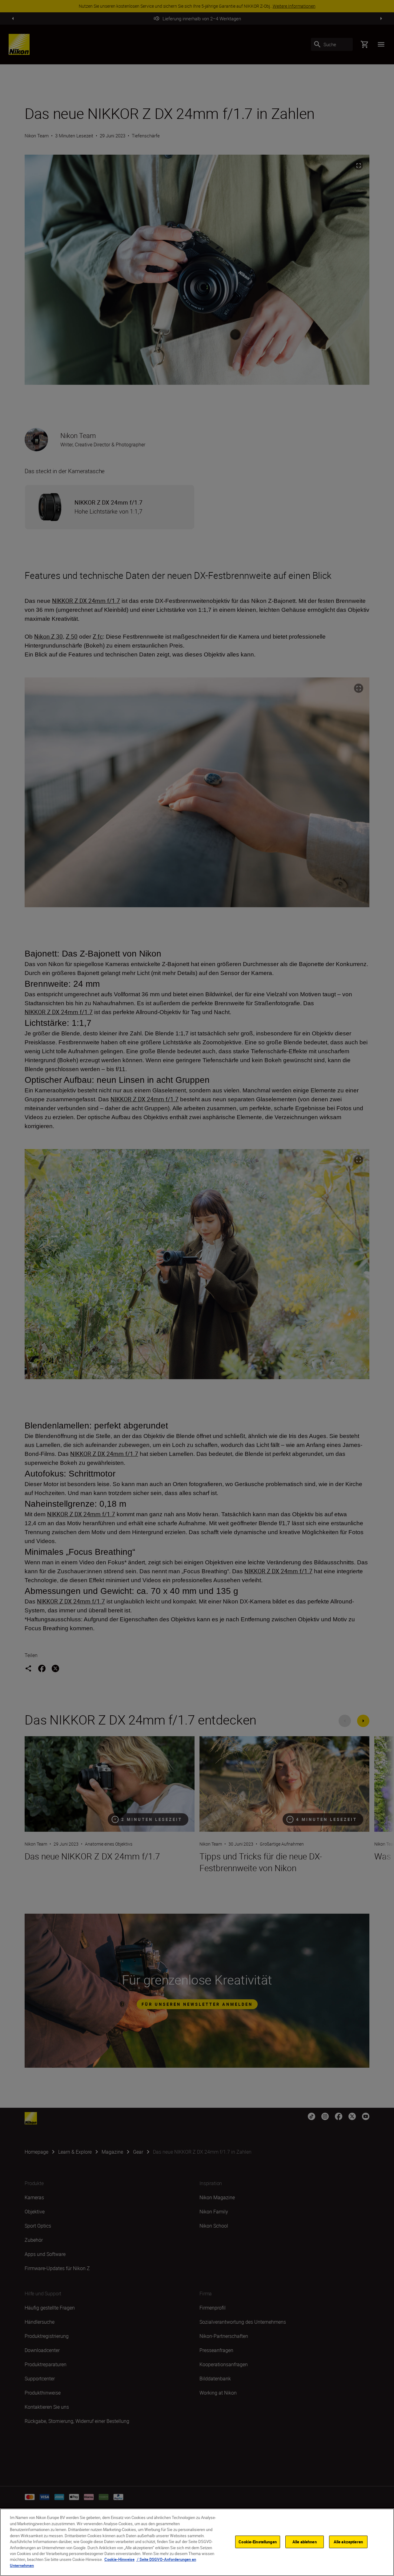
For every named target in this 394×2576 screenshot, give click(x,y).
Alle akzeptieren (348, 2541)
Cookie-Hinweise (119, 2560)
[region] (197, 2542)
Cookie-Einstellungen (258, 2541)
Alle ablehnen (305, 2541)
